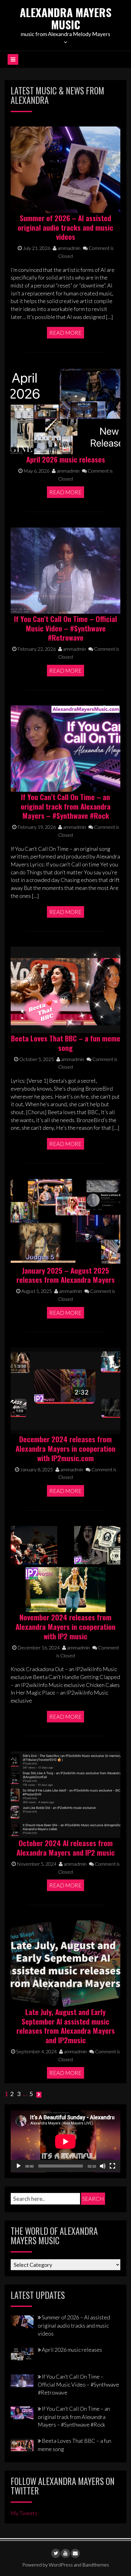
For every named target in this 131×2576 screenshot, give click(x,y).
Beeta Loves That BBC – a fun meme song (66, 1043)
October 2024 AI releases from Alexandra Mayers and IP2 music (66, 1848)
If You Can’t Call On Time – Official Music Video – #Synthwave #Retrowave (65, 628)
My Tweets (24, 2513)
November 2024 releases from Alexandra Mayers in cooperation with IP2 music (65, 1626)
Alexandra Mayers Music (66, 18)
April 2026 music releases (66, 459)
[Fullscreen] (112, 2166)
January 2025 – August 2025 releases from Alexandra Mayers (66, 1275)
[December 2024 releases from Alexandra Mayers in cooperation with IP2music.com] (65, 1390)
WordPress (61, 2565)
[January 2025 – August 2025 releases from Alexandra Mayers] (65, 1221)
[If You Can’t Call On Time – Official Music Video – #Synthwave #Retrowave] (65, 570)
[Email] (75, 2553)
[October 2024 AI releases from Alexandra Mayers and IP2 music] (65, 1794)
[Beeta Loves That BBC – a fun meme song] (65, 989)
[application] (65, 2141)
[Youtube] (65, 2553)
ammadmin (69, 248)
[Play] (19, 2166)
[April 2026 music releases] (65, 410)
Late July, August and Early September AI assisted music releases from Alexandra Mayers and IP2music (66, 2026)
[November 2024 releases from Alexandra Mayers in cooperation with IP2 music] (65, 1568)
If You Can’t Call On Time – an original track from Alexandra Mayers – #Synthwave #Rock (66, 806)
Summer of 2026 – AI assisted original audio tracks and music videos (65, 227)
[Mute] (103, 2166)
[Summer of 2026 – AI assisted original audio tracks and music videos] (65, 169)
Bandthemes (96, 2565)
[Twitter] (56, 2553)
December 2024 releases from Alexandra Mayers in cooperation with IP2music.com (65, 1448)
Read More (65, 333)
